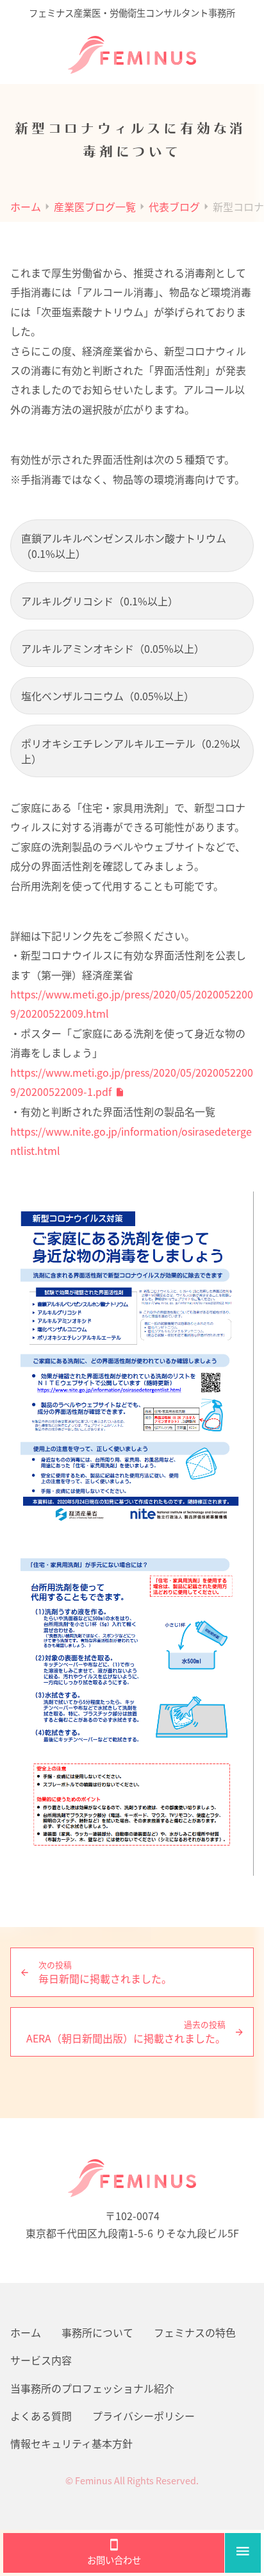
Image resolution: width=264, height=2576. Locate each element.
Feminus (94, 2480)
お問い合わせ (114, 2560)
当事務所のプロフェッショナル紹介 (92, 2388)
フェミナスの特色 (195, 2332)
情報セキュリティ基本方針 (71, 2443)
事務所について (97, 2332)
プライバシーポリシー (144, 2416)
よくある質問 (41, 2416)
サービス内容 (41, 2360)
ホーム (26, 2332)
